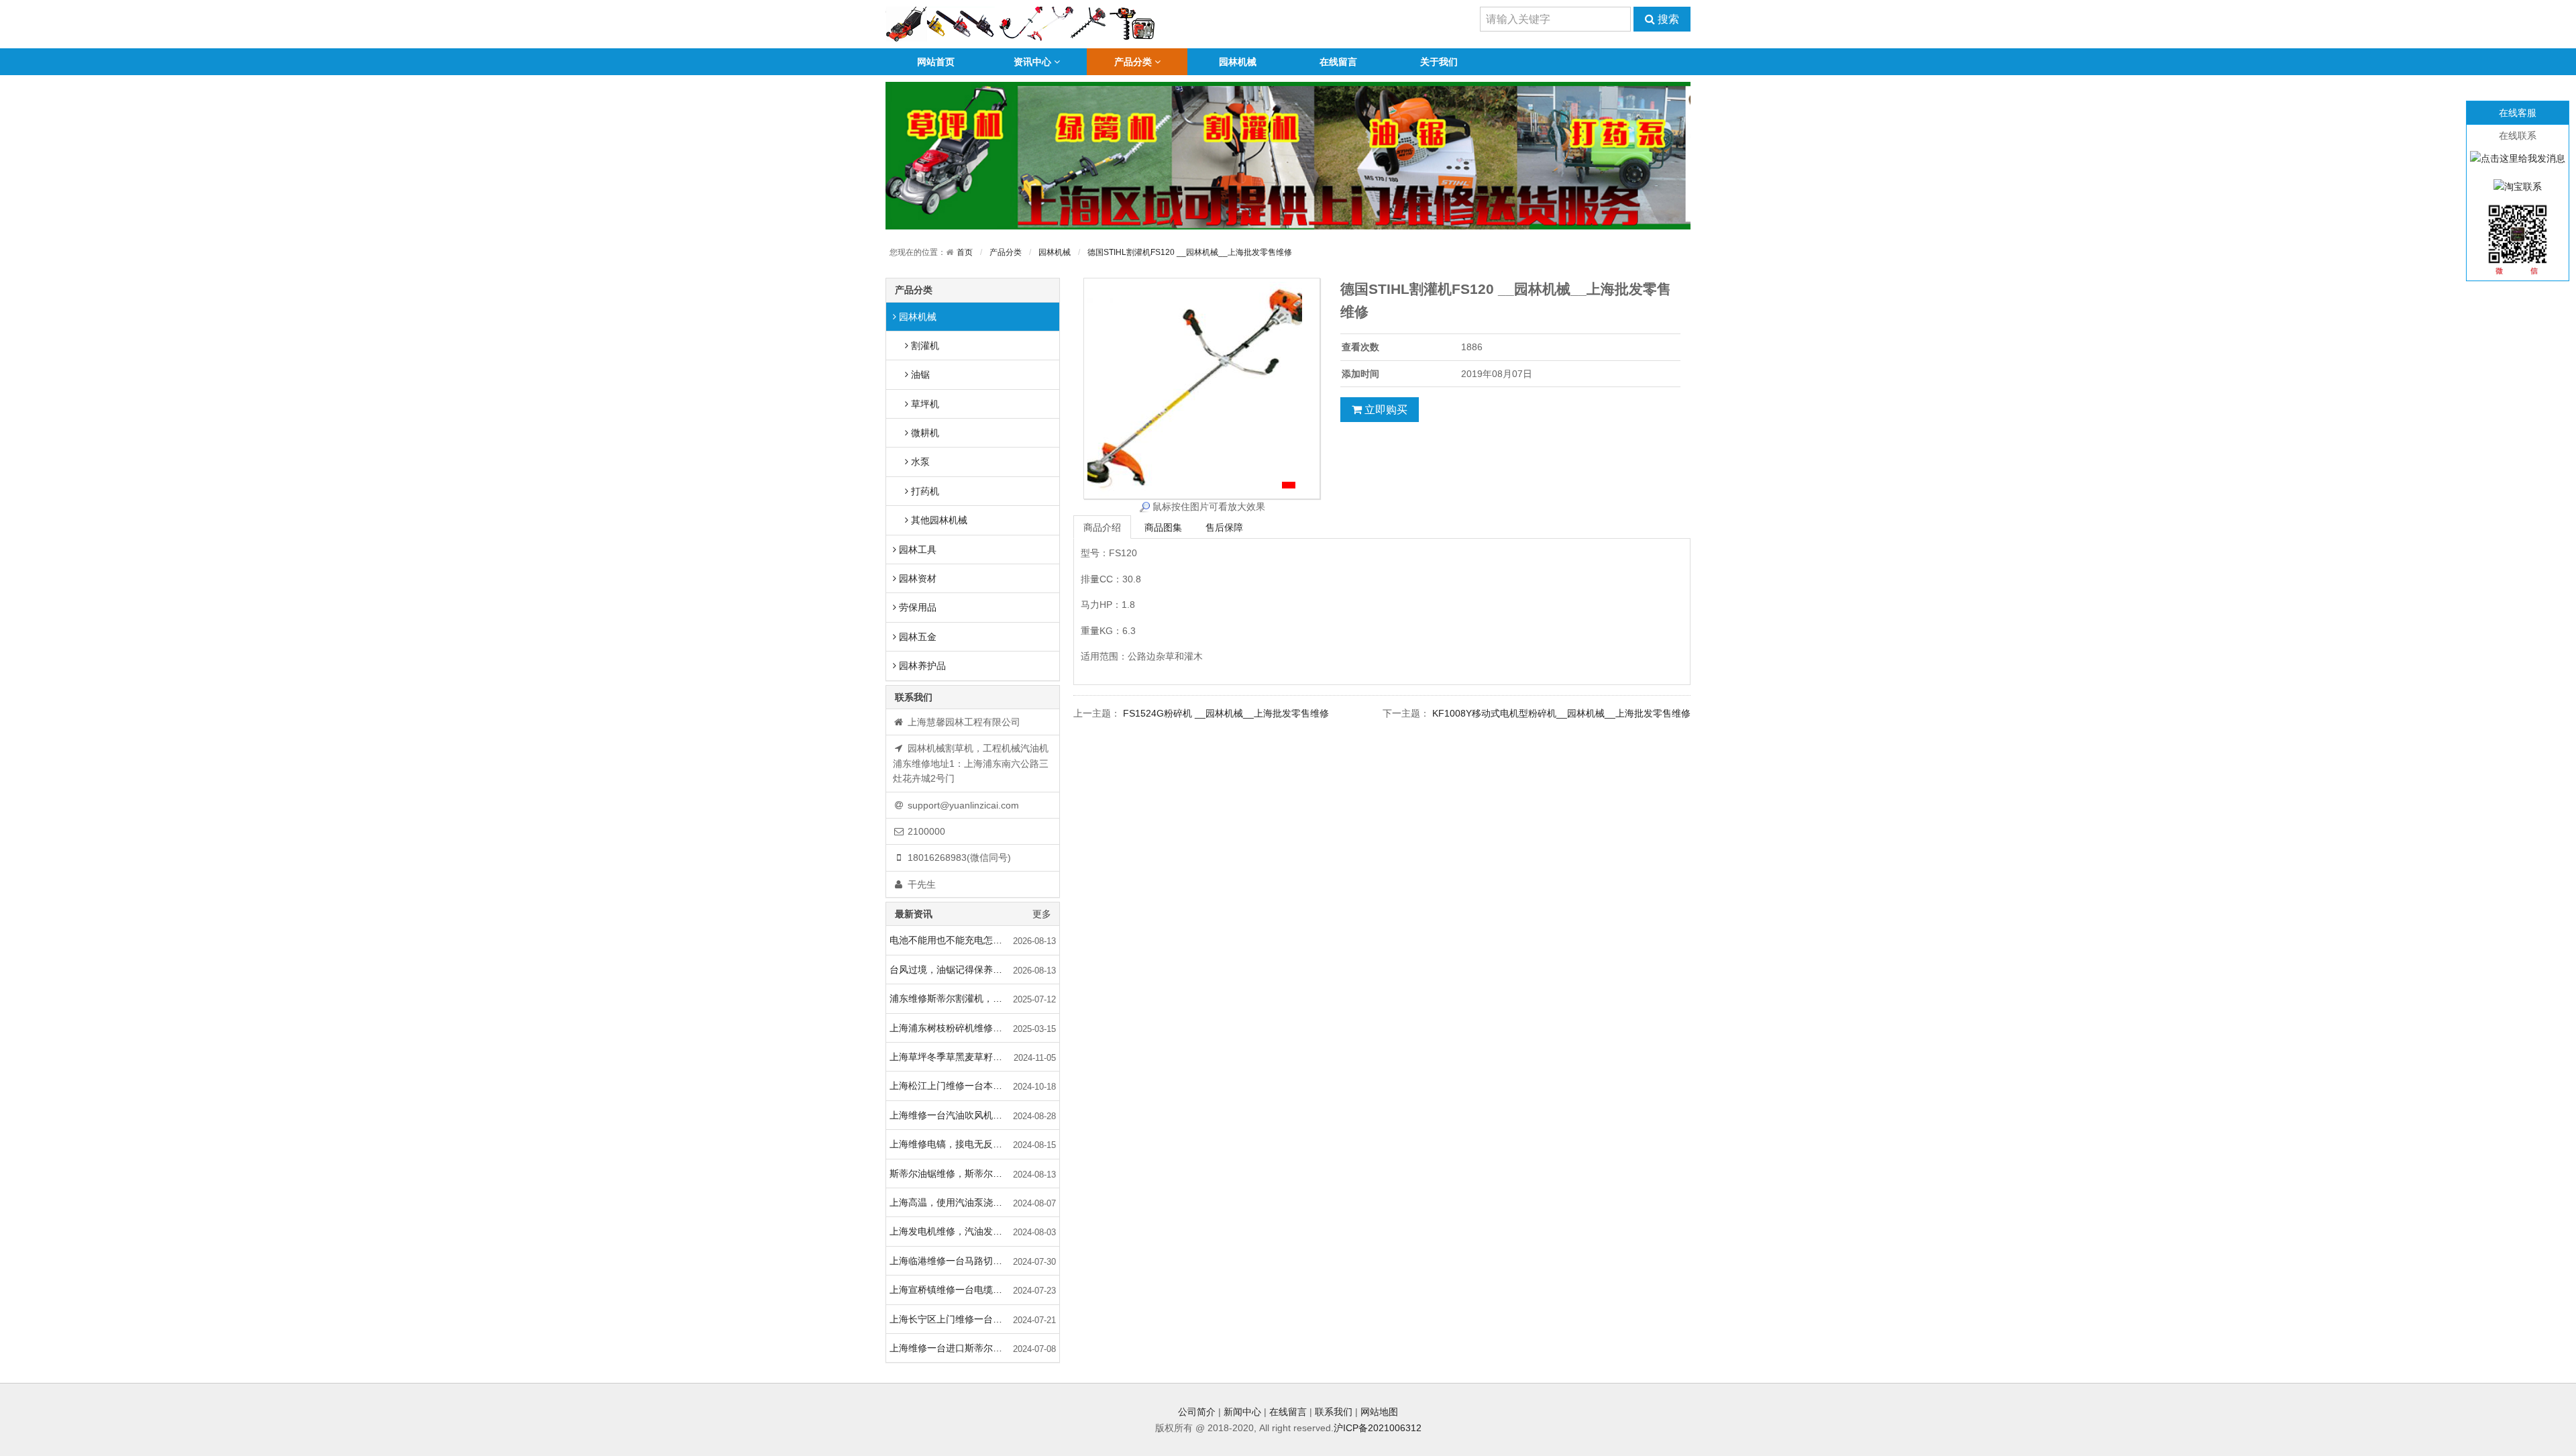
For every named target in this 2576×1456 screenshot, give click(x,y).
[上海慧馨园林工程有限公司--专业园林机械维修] (1021, 23)
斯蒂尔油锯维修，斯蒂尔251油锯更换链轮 (974, 1174)
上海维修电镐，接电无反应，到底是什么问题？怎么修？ (974, 1144)
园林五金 (916, 637)
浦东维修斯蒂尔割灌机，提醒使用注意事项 (974, 998)
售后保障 (1224, 527)
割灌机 (924, 346)
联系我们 (1334, 1412)
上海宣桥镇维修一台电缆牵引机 (955, 1290)
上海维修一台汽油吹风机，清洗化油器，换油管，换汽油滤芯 (974, 1115)
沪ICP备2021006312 (1378, 1428)
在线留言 (1338, 62)
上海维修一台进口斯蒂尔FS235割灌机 (969, 1348)
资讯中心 (1032, 62)
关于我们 (1439, 62)
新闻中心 (1242, 1412)
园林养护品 (921, 666)
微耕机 (924, 433)
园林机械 (1238, 62)
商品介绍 (1102, 527)
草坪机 (924, 404)
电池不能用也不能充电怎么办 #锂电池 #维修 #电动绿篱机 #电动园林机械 (974, 940)
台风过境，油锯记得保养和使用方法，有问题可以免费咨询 (974, 970)
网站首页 (936, 62)
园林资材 (916, 578)
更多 (1042, 914)
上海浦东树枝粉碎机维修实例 (951, 1028)
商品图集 (1163, 527)
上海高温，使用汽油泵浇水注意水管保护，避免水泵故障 (974, 1202)
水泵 (919, 462)
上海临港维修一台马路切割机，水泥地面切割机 (974, 1261)
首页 (965, 252)
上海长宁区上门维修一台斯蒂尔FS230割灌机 (974, 1319)
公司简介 (1197, 1412)
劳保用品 (916, 607)
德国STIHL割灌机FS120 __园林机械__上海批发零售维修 (1190, 252)
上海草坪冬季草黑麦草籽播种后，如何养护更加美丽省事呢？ (974, 1057)
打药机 (924, 491)
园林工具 (916, 550)
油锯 (919, 374)
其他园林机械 (938, 520)
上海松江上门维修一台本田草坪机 (960, 1086)
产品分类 (1133, 62)
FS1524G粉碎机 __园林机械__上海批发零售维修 (1226, 713)
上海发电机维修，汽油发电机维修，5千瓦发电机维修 (974, 1231)
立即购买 (1385, 410)
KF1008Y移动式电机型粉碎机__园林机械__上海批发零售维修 (1561, 713)
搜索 (1667, 19)
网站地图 (1379, 1412)
